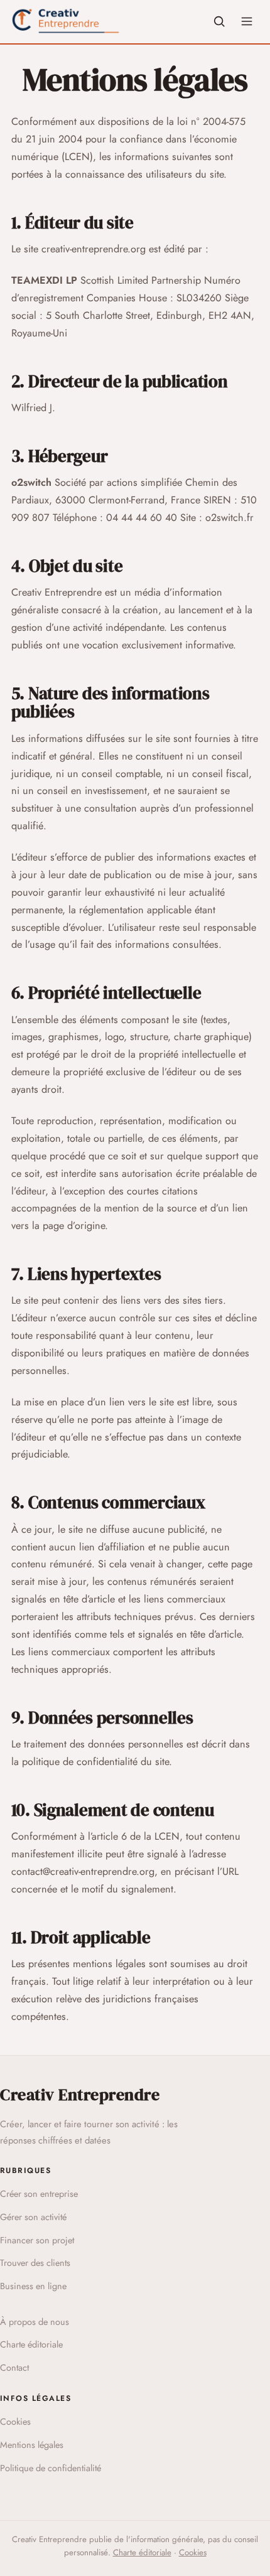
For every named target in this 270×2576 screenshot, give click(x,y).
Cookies (15, 2422)
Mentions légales (32, 2445)
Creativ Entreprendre (80, 2095)
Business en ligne (33, 2286)
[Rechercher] (219, 21)
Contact (14, 2368)
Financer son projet (37, 2240)
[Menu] (247, 21)
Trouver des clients (35, 2263)
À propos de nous (35, 2322)
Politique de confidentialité (51, 2468)
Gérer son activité (33, 2217)
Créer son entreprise (39, 2194)
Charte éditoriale (31, 2344)
